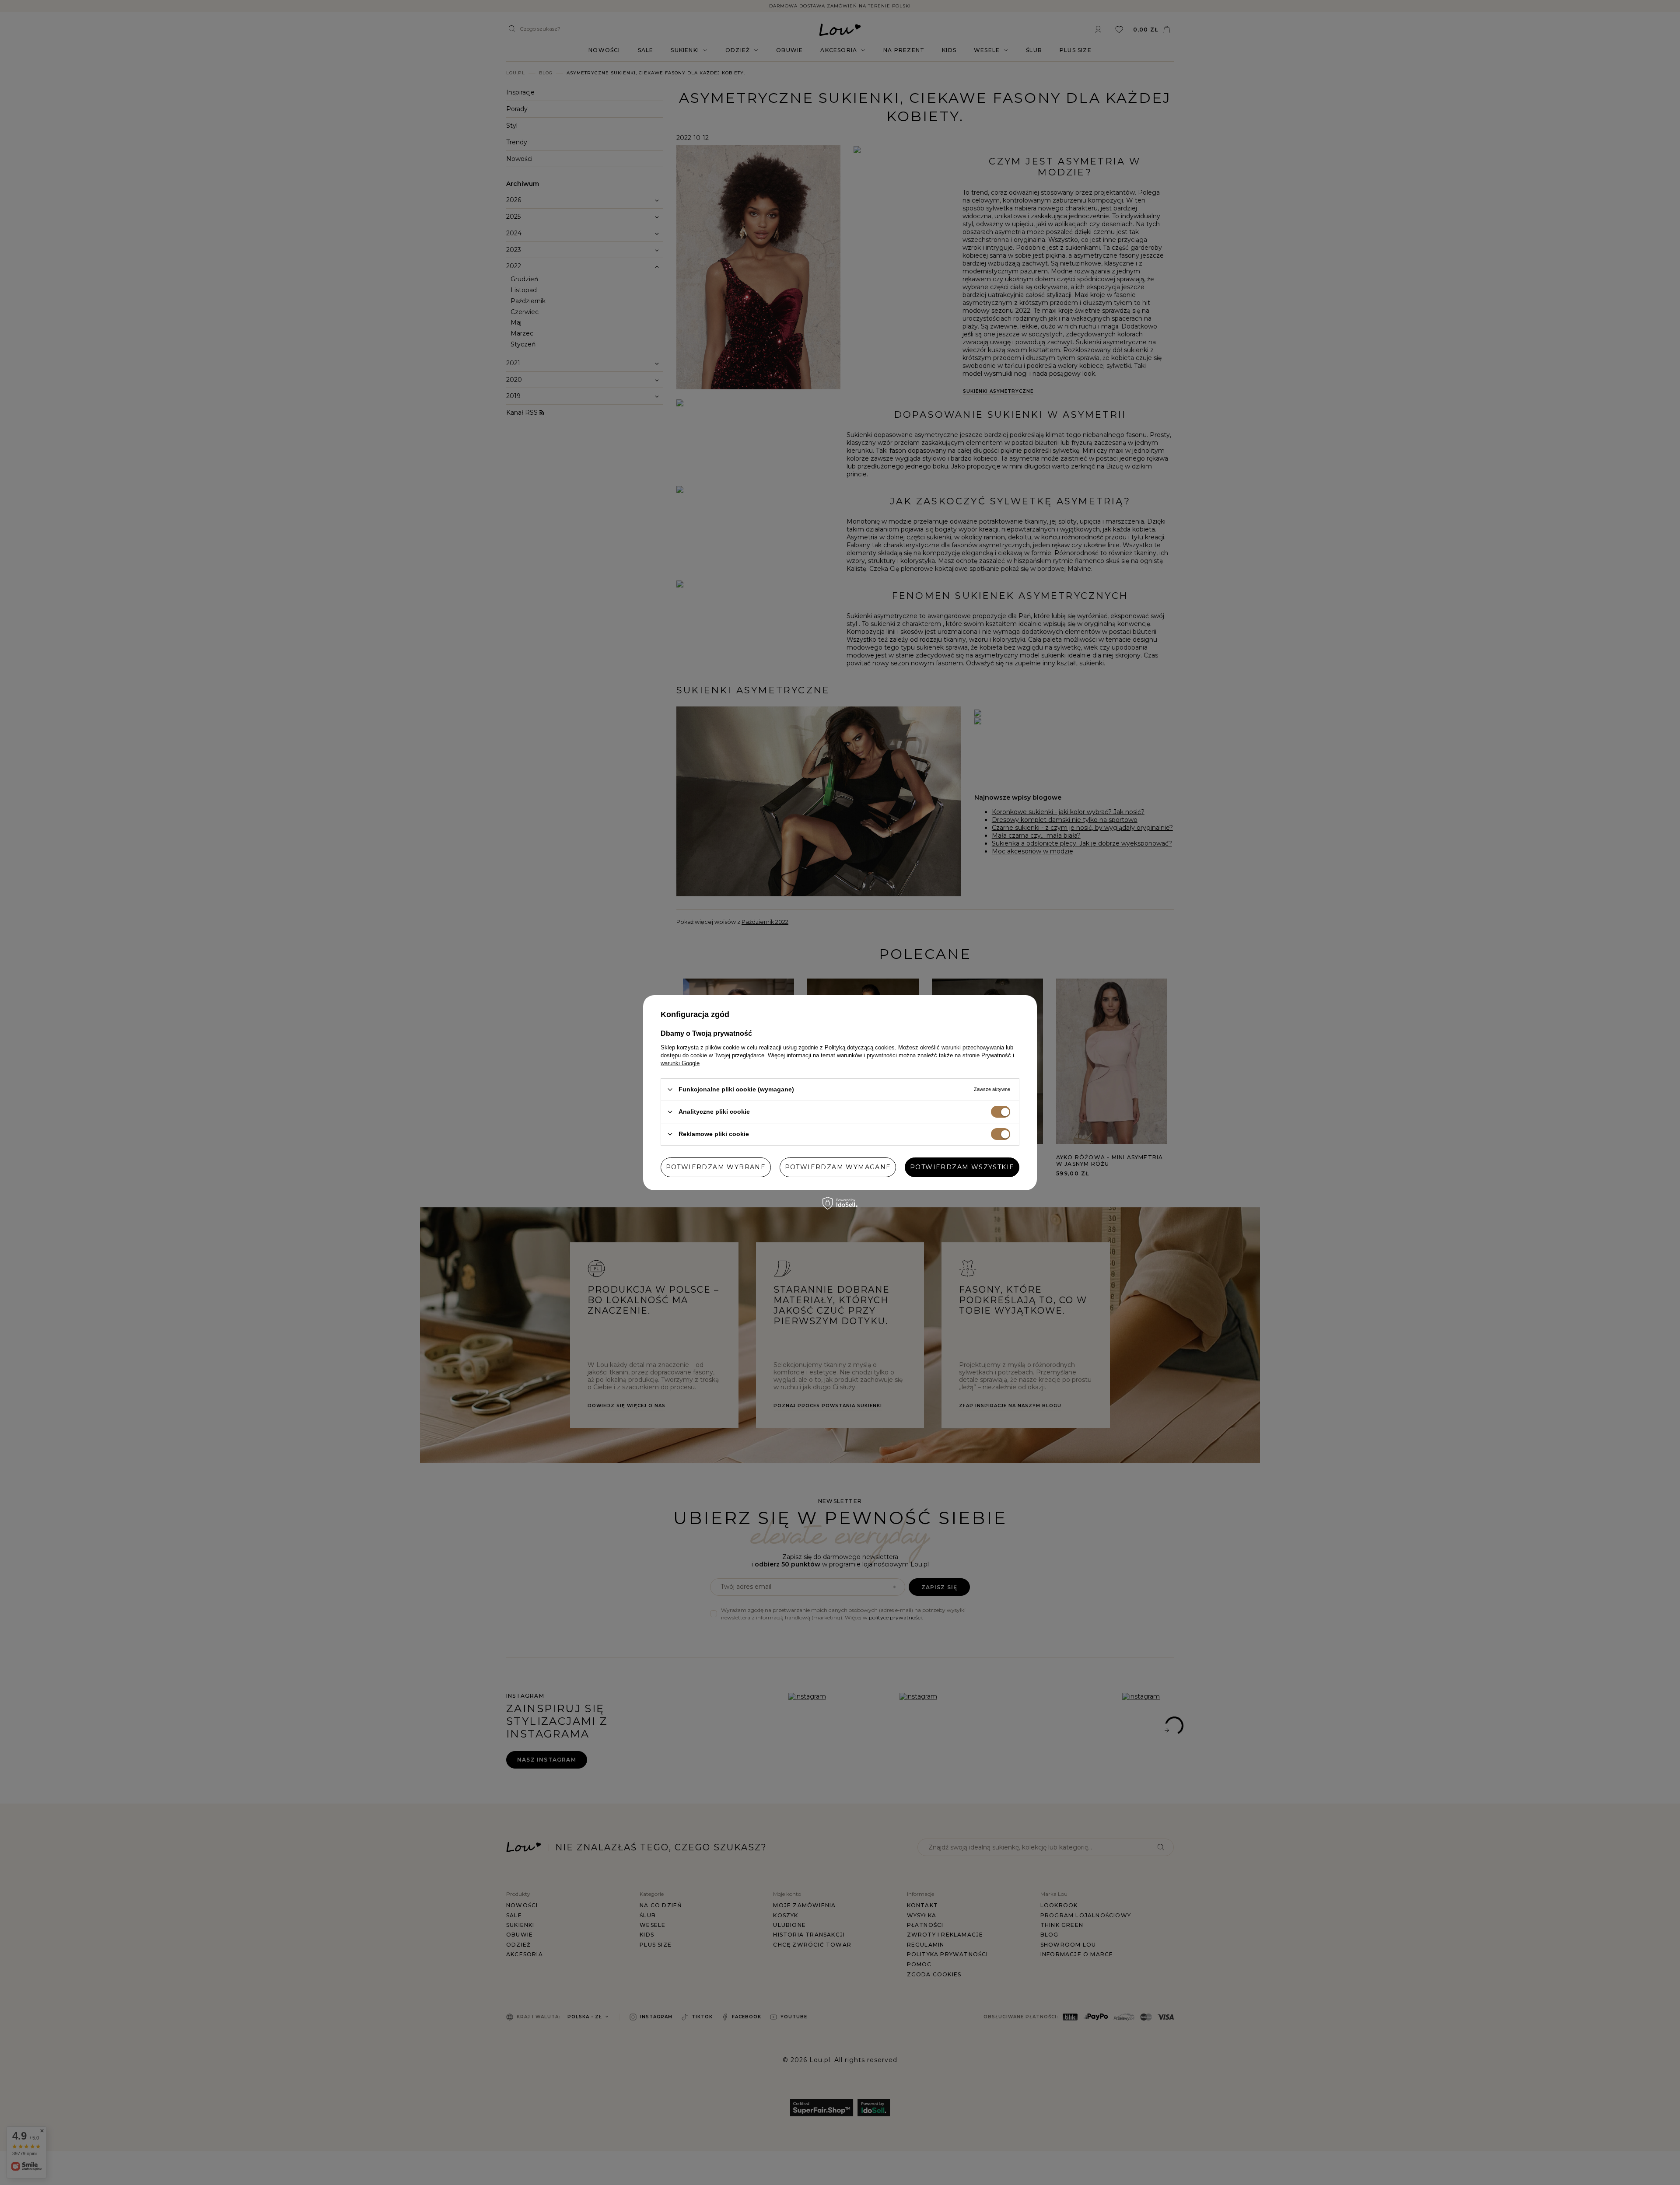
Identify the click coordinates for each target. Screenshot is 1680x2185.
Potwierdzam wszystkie (962, 1167)
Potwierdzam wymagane (838, 1167)
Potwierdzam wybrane (716, 1167)
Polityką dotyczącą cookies (860, 1047)
